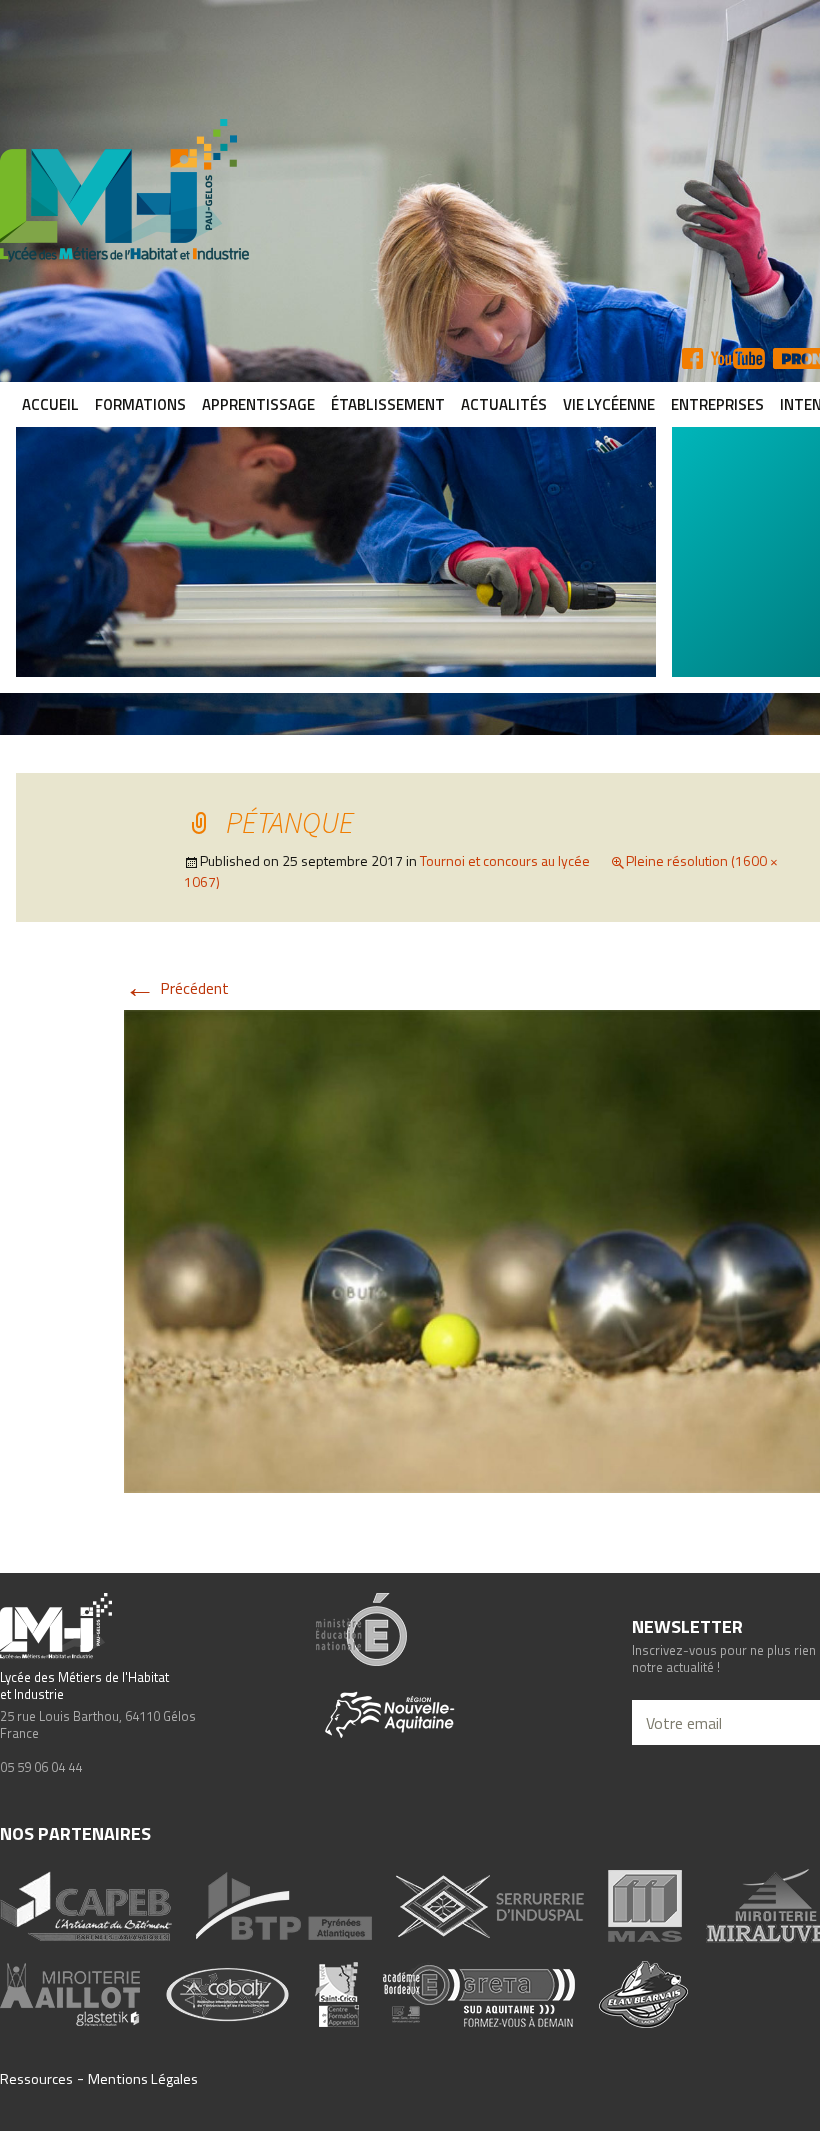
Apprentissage (258, 404)
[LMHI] (410, 190)
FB (692, 358)
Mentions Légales (143, 2079)
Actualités (504, 404)
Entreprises (717, 404)
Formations (140, 404)
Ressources (36, 2079)
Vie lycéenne (609, 404)
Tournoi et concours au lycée (505, 860)
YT (738, 358)
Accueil (50, 404)
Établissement (388, 404)
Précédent (176, 988)
